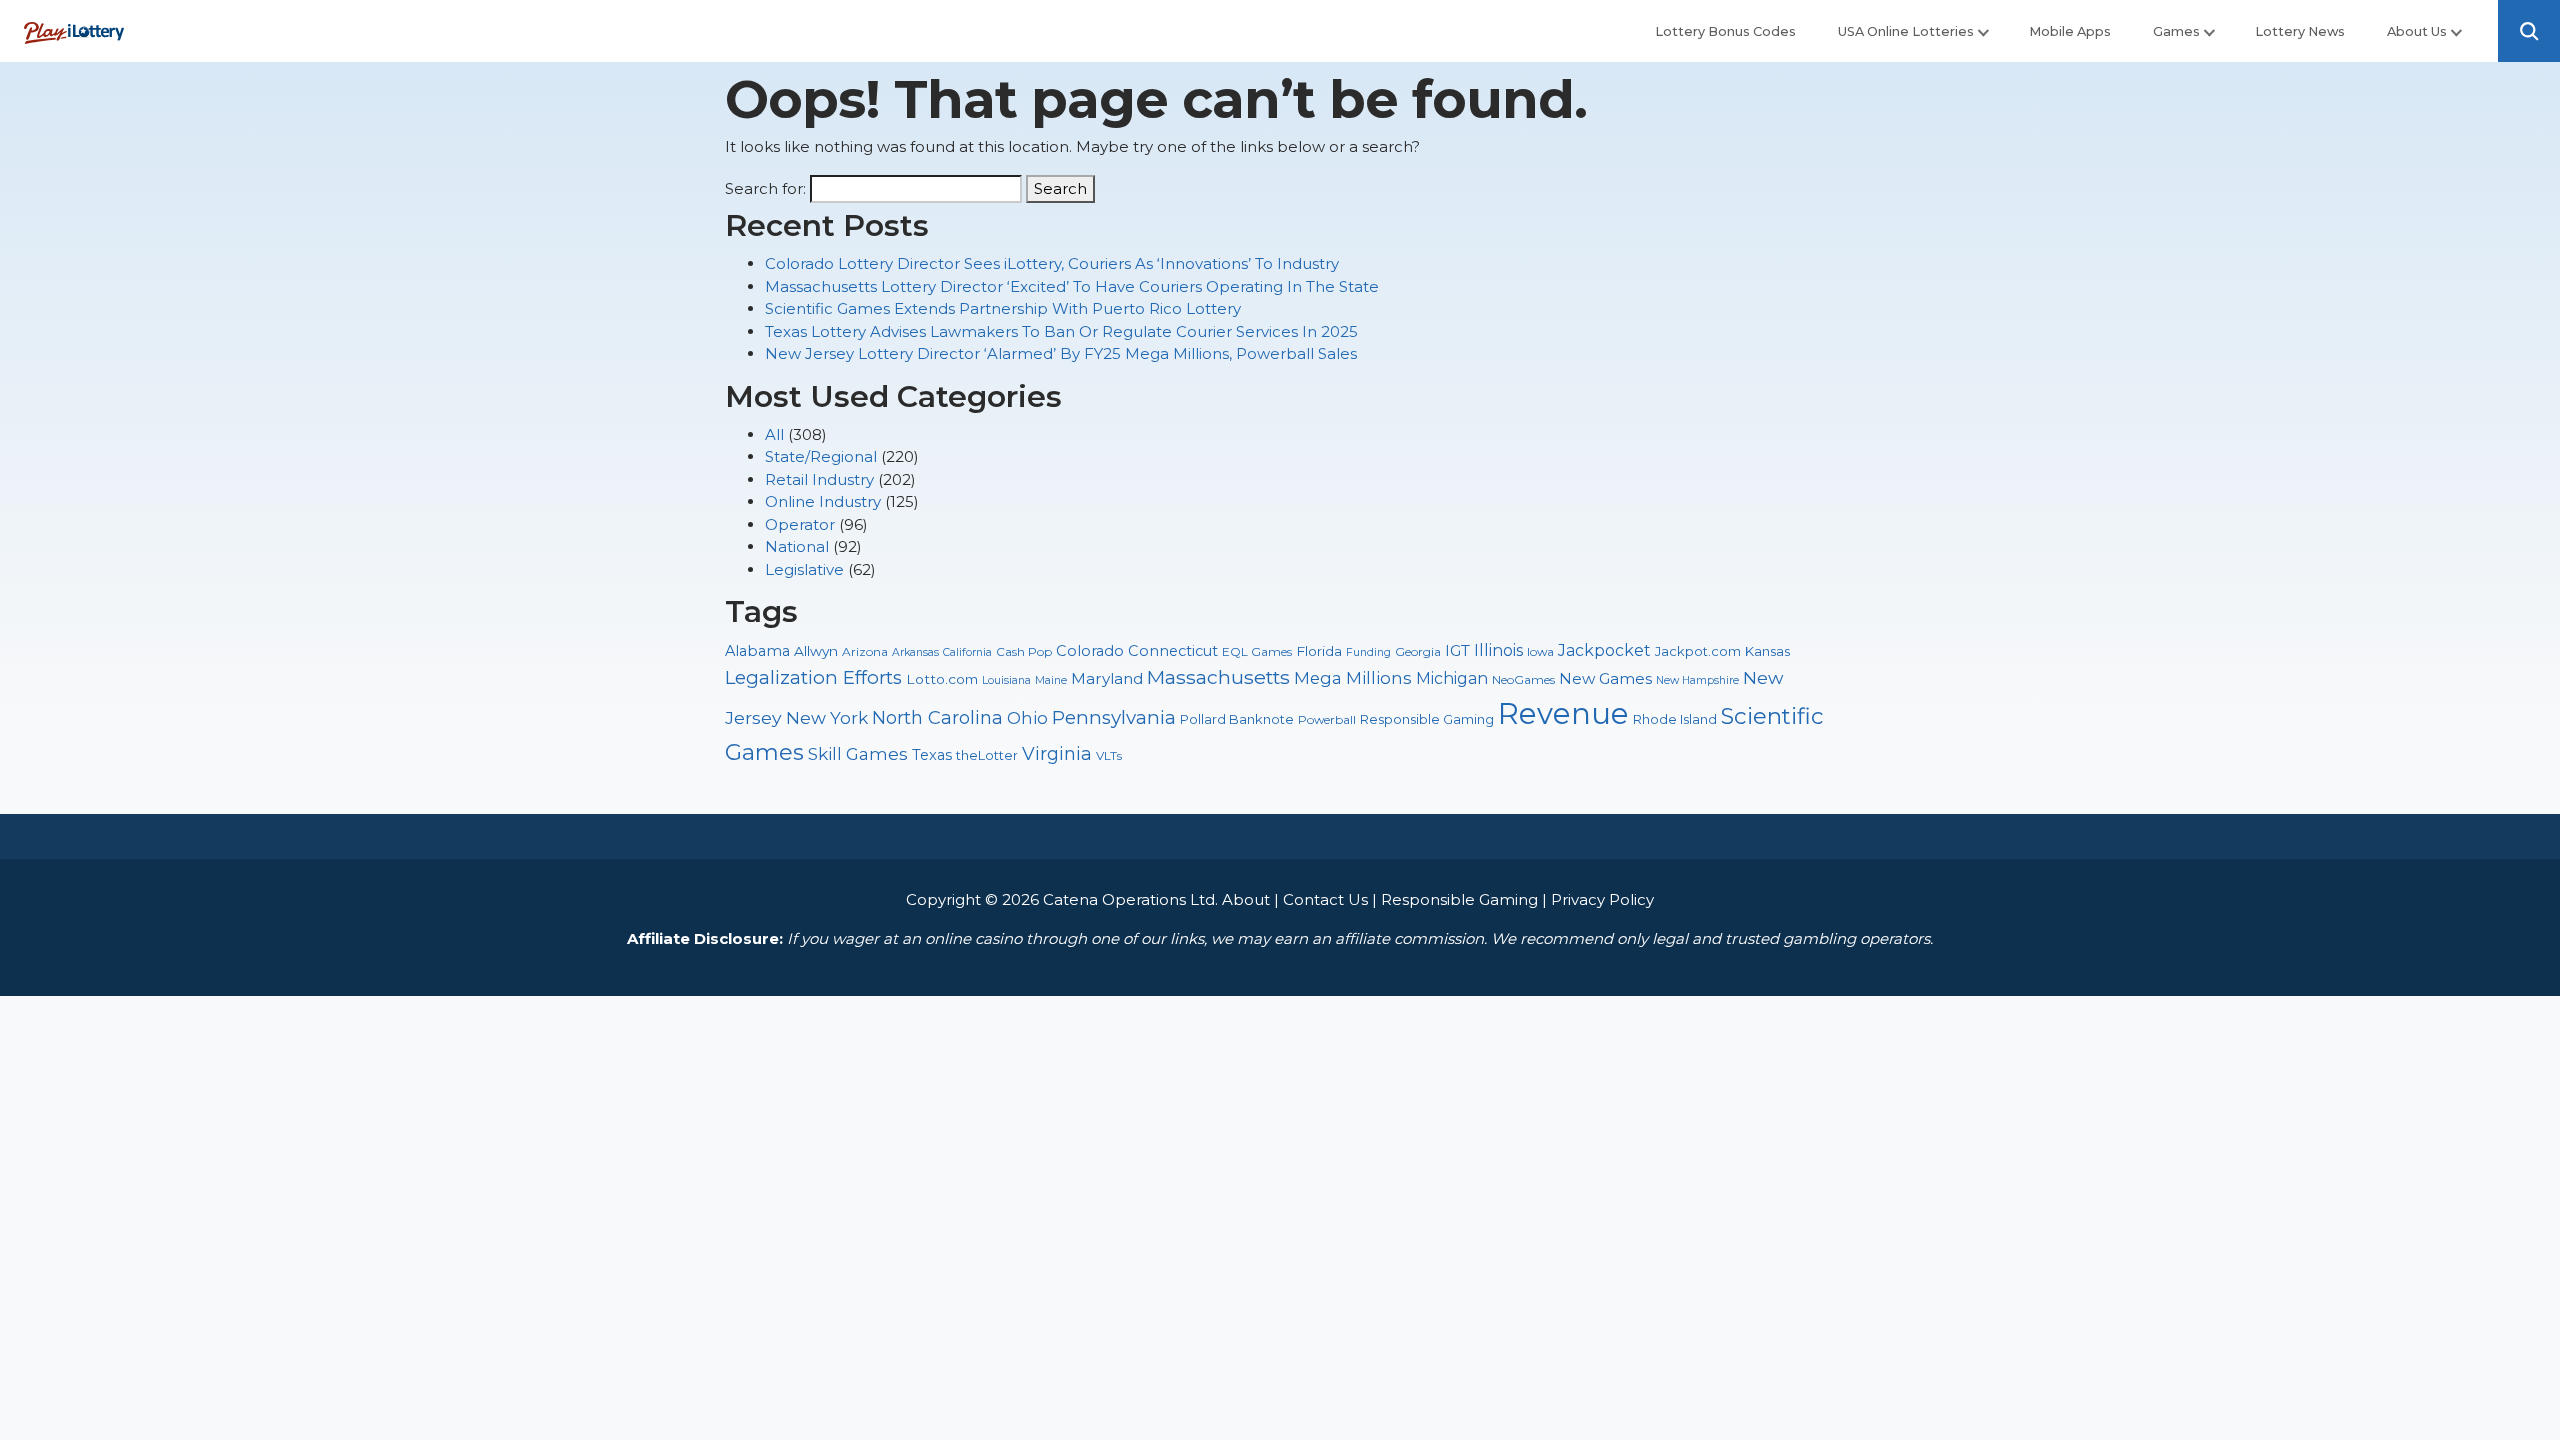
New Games (1605, 678)
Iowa (1540, 651)
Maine (1051, 680)
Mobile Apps (2070, 31)
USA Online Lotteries (1906, 31)
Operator (800, 524)
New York (827, 718)
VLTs (1109, 755)
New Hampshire (1697, 680)
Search (1060, 188)
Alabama (757, 651)
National (797, 546)
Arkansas (915, 652)
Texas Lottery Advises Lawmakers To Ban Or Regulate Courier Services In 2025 (1061, 331)
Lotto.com (942, 679)
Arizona (865, 651)
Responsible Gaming (1427, 719)
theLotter (987, 755)
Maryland (1107, 678)
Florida (1319, 651)
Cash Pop (1024, 651)
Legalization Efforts (813, 677)
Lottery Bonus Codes (1725, 31)
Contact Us (1325, 899)
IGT (1457, 650)
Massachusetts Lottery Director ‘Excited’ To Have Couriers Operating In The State (1072, 286)
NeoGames (1523, 679)
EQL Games (1257, 651)
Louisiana (1006, 680)
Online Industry (823, 501)
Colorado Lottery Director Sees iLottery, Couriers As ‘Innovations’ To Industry (1052, 263)
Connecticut (1173, 651)
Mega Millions (1353, 678)
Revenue (1563, 713)
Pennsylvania (1114, 717)
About (1246, 899)
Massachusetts (1218, 677)
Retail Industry (819, 479)
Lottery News (2300, 31)
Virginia (1057, 754)
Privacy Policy (1602, 899)
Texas (932, 755)
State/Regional (821, 456)
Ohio (1027, 718)
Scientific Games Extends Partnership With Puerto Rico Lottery (1003, 308)
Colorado (1090, 651)
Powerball (1327, 719)
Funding (1368, 652)
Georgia (1418, 651)
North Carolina (937, 718)
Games (2176, 31)
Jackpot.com (1698, 651)
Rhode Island (1675, 719)
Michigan (1452, 678)
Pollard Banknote (1237, 719)
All (774, 434)
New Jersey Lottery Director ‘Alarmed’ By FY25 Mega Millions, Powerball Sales (1061, 353)
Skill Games (858, 754)
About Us (2417, 31)
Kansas (1767, 651)
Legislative (804, 569)
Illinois (1498, 650)
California (967, 652)
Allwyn (816, 651)
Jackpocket (1604, 650)
